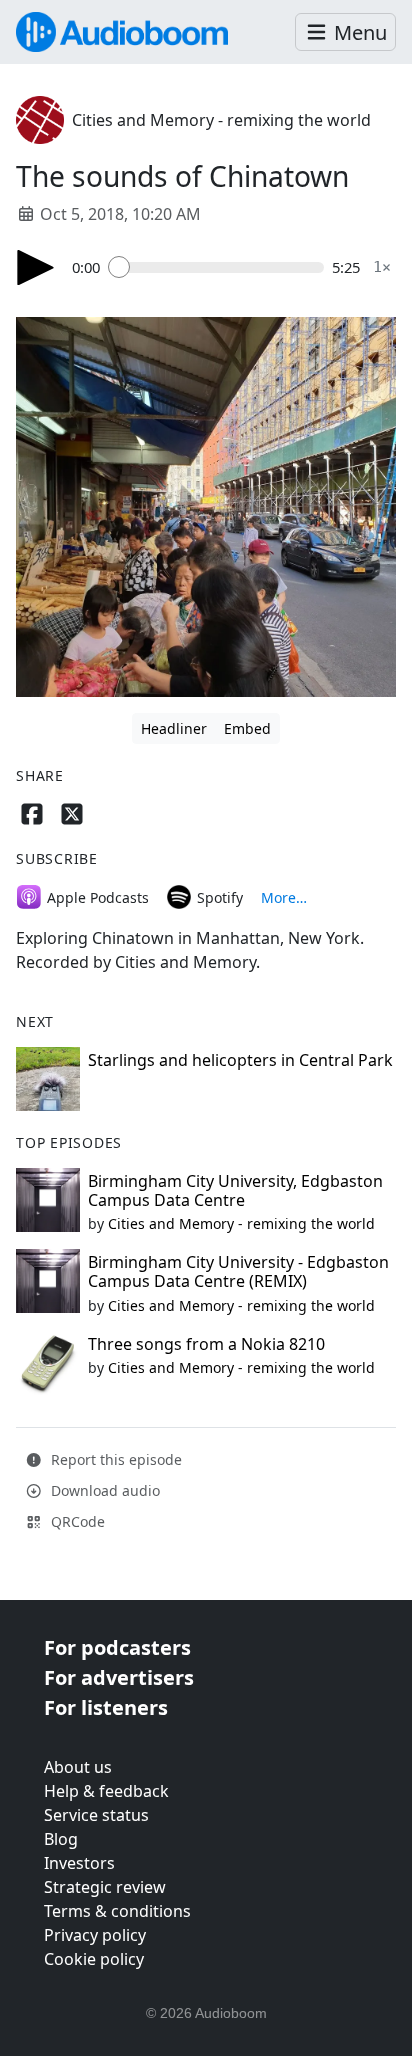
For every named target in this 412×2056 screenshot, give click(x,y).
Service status (96, 1815)
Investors (79, 1863)
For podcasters (117, 1647)
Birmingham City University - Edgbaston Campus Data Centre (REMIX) (238, 1271)
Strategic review (105, 1887)
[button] (345, 32)
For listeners (106, 1707)
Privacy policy (95, 1935)
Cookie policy (94, 1959)
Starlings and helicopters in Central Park (240, 1060)
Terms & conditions (117, 1911)
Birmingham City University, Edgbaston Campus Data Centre (235, 1190)
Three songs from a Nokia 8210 (206, 1344)
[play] (36, 267)
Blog (61, 1839)
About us (78, 1767)
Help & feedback (106, 1791)
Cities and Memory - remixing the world (221, 120)
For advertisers (119, 1677)
